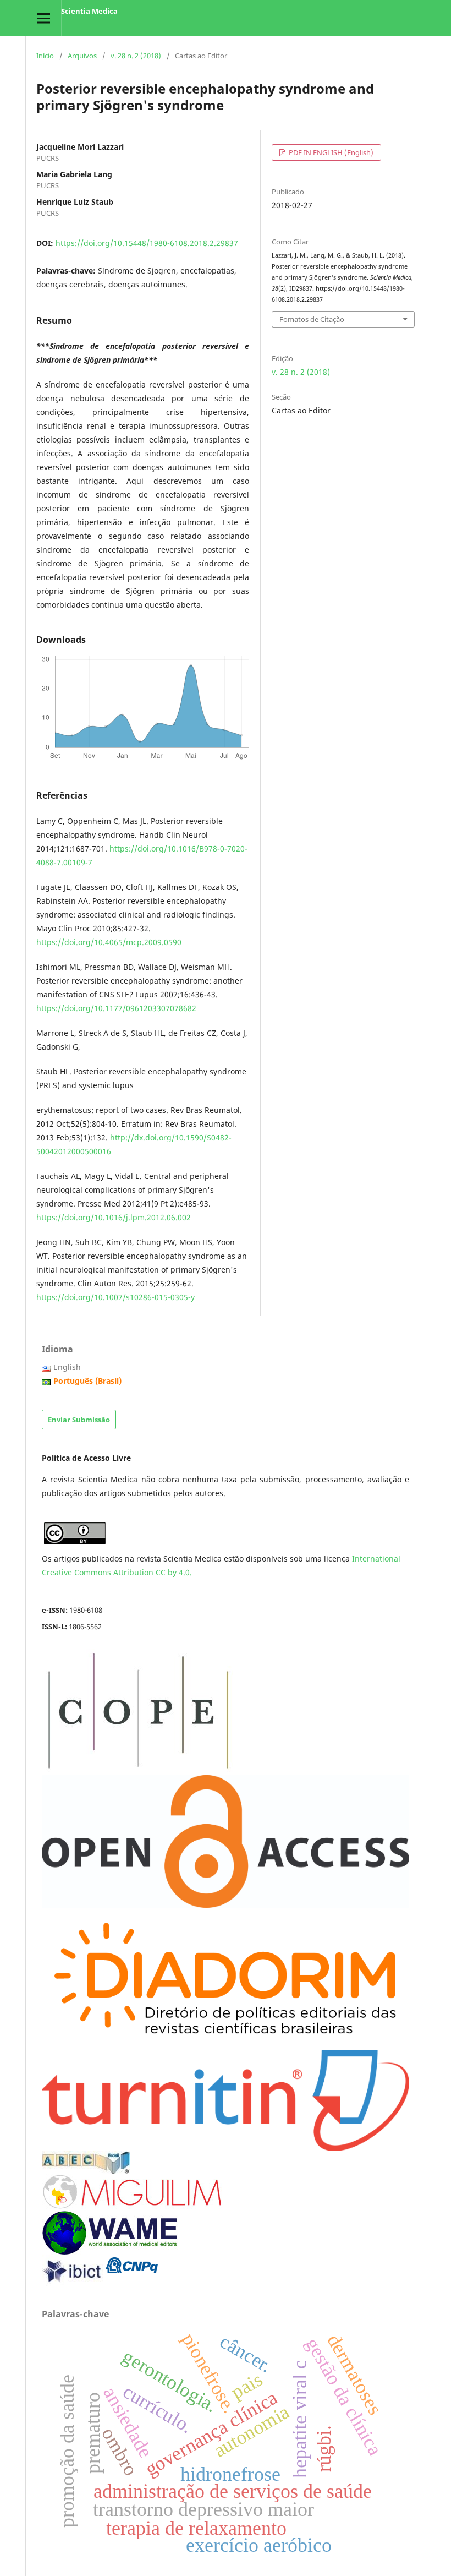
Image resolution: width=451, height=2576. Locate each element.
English (67, 1367)
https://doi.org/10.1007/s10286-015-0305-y (116, 1297)
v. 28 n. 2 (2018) (136, 56)
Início (45, 56)
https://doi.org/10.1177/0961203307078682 (116, 1008)
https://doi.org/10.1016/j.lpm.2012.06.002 (114, 1217)
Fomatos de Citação (312, 319)
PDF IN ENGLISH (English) (330, 152)
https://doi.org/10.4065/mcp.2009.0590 (109, 942)
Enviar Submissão (79, 1420)
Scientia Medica (89, 11)
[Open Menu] (43, 18)
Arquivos (82, 56)
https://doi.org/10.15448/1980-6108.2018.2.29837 (147, 243)
